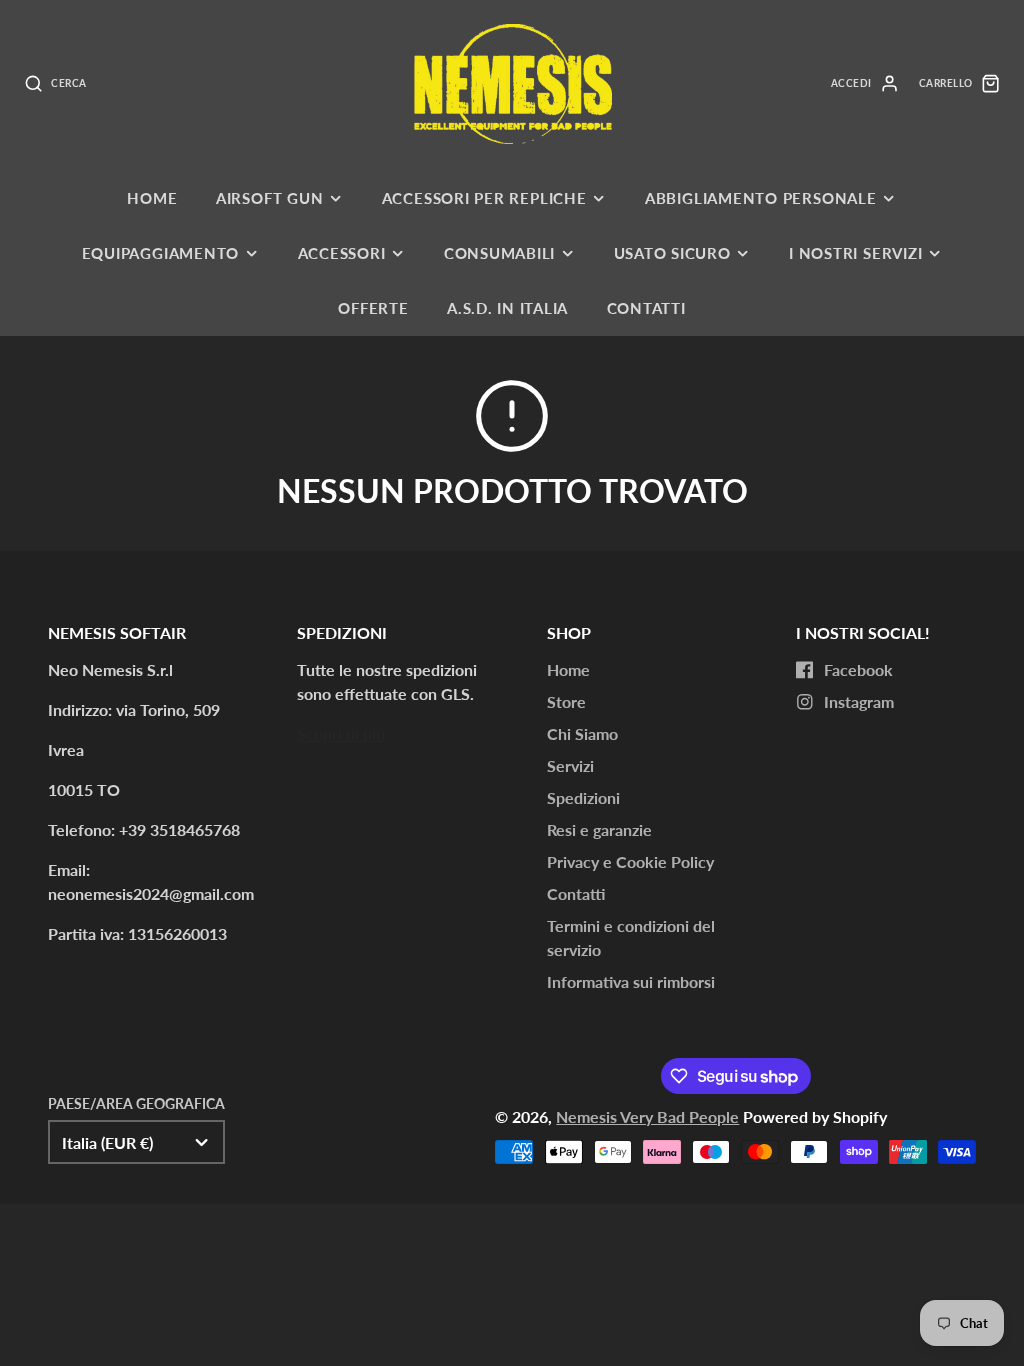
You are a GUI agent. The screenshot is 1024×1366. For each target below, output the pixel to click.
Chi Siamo (582, 733)
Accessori (342, 253)
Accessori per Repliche (484, 198)
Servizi (570, 765)
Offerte (373, 308)
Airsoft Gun (269, 198)
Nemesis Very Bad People (647, 1116)
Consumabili (499, 253)
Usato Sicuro (672, 253)
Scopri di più (341, 733)
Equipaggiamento (161, 253)
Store (566, 701)
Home (152, 198)
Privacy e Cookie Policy (630, 861)
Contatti (646, 308)
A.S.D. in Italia (507, 308)
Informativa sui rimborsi (631, 981)
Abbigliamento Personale (761, 198)
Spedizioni (583, 797)
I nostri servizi (855, 253)
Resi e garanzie (599, 829)
